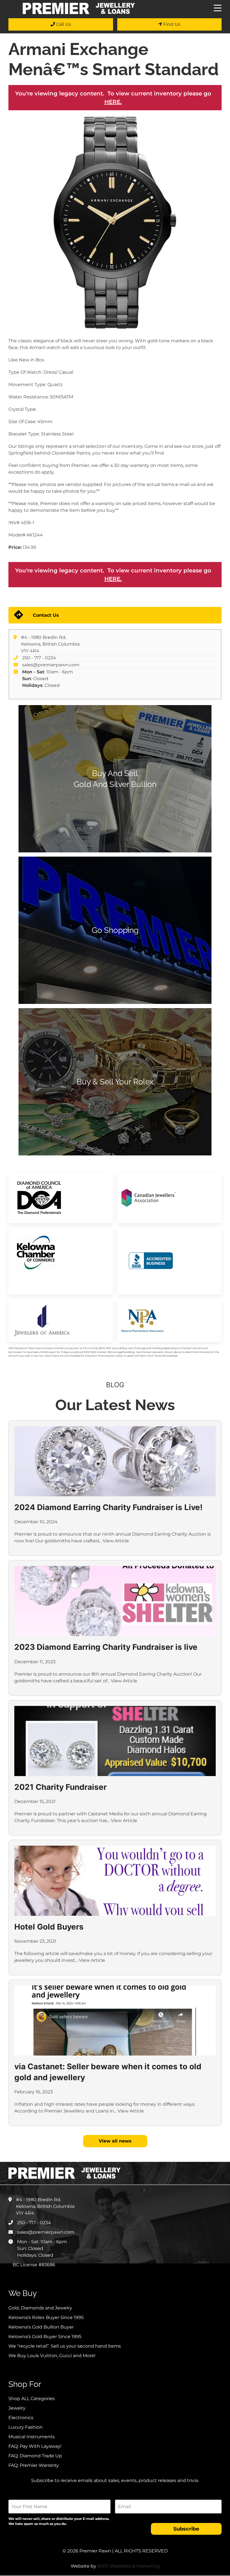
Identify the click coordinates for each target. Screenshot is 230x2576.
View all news (115, 2141)
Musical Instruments (32, 2437)
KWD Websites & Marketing (128, 2566)
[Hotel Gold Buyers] (115, 1881)
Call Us (63, 24)
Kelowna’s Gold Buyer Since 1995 (45, 2337)
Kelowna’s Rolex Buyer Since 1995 (46, 2317)
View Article (116, 1541)
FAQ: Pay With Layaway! (35, 2446)
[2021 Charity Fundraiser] (115, 1741)
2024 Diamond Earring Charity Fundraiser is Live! (108, 1507)
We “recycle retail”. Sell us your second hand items (65, 2346)
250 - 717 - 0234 (39, 658)
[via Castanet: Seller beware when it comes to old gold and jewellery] (115, 2020)
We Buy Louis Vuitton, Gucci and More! (52, 2356)
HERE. (113, 102)
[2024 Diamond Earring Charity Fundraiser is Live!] (115, 1461)
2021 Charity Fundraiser (60, 1787)
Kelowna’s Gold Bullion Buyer (41, 2327)
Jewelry (17, 2408)
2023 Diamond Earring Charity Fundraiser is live (106, 1647)
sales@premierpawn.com (51, 665)
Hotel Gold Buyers (49, 1927)
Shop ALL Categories (32, 2399)
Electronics (21, 2418)
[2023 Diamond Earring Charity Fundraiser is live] (115, 1601)
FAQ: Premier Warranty (34, 2465)
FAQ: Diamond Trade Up (35, 2456)
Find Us (171, 24)
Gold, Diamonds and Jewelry (40, 2308)
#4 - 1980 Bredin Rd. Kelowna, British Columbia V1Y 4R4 (50, 644)
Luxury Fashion (26, 2427)
